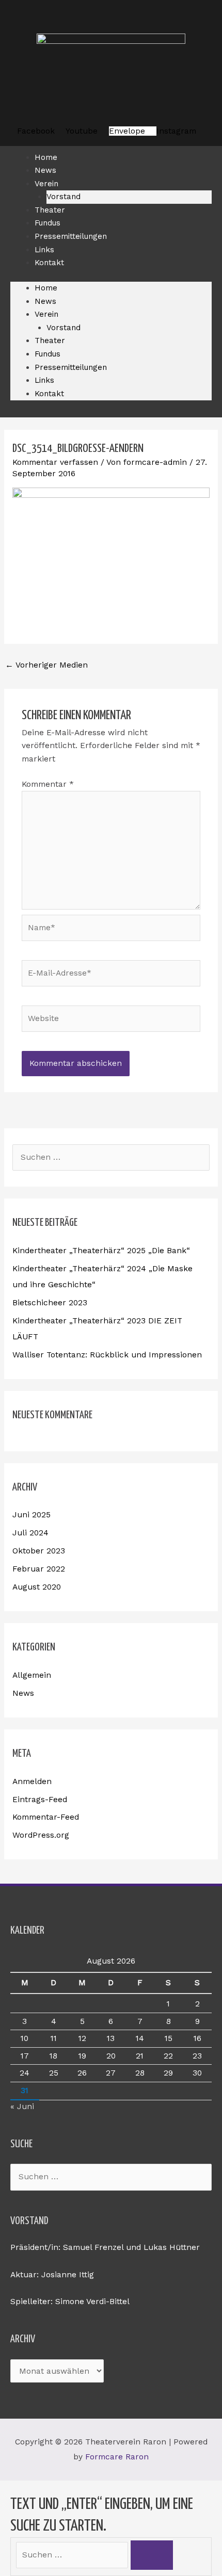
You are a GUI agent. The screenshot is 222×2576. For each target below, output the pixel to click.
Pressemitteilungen (71, 236)
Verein (46, 184)
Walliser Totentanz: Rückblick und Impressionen (107, 1355)
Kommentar (48, 784)
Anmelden (32, 1781)
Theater (50, 341)
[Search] (152, 2555)
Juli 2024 (30, 1533)
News (45, 301)
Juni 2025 (31, 1515)
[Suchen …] (73, 2555)
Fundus (47, 354)
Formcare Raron (117, 2457)
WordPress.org (41, 1835)
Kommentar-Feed (46, 1817)
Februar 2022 (39, 1569)
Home (46, 288)
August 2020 (37, 1587)
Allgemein (32, 1675)
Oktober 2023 (39, 1551)
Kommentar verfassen (55, 462)
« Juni (22, 2107)
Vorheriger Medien (46, 665)
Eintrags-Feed (40, 1800)
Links (44, 380)
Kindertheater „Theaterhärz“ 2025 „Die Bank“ (101, 1251)
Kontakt (49, 263)
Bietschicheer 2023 (50, 1303)
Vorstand (64, 328)
